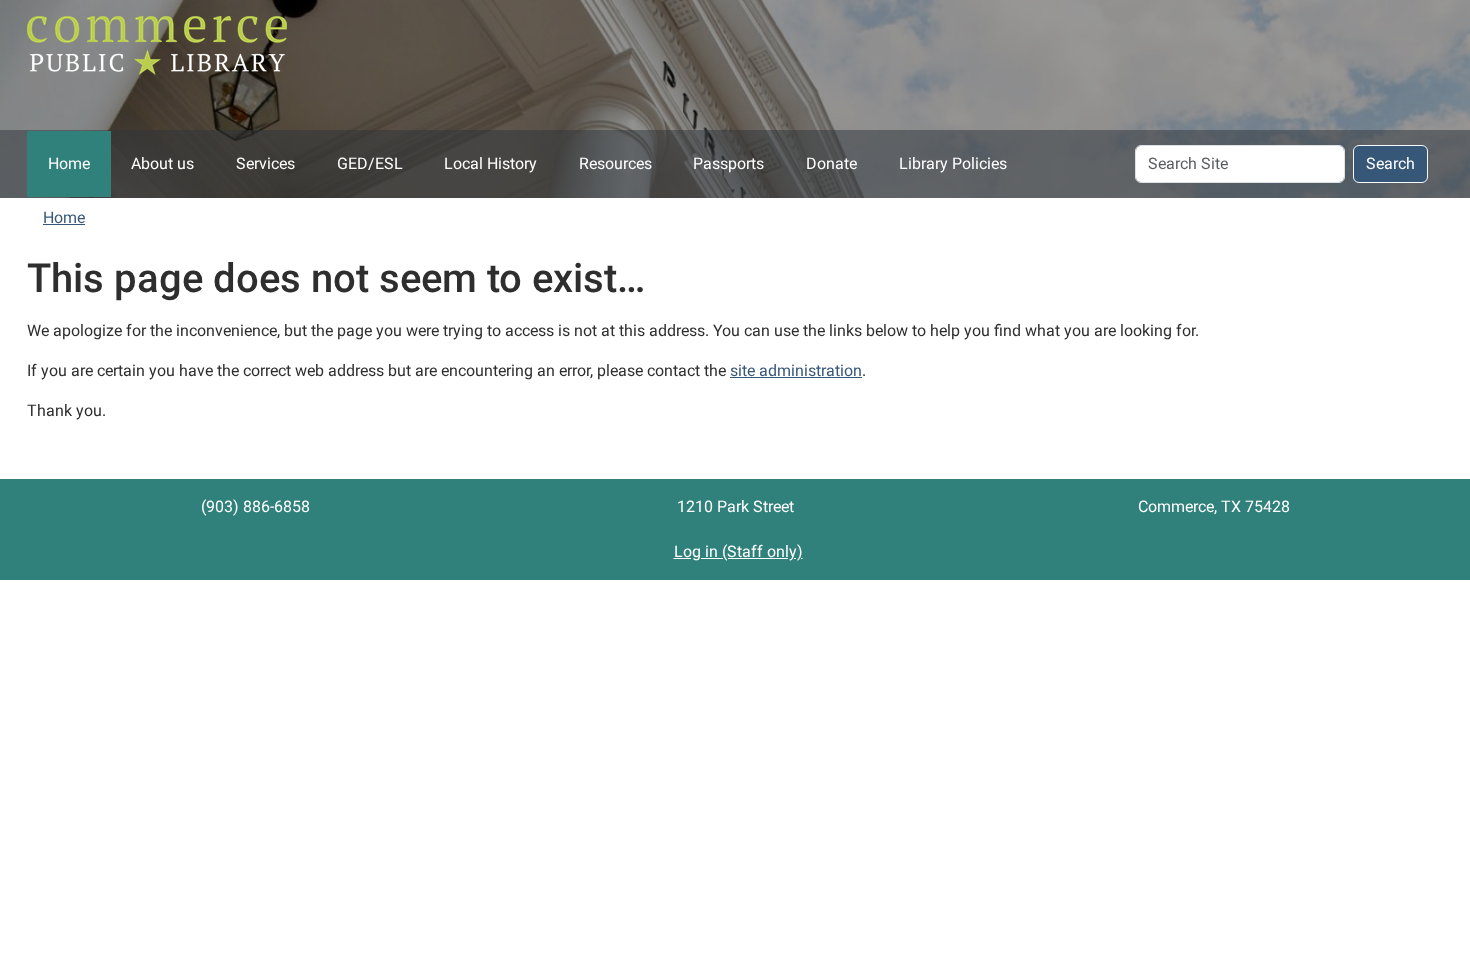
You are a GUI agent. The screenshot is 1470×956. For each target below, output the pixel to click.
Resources (615, 163)
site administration (796, 370)
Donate (831, 163)
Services (265, 163)
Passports (728, 163)
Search (1390, 163)
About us (162, 163)
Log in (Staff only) (738, 551)
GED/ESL (370, 163)
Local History (490, 163)
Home (69, 163)
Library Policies (953, 163)
